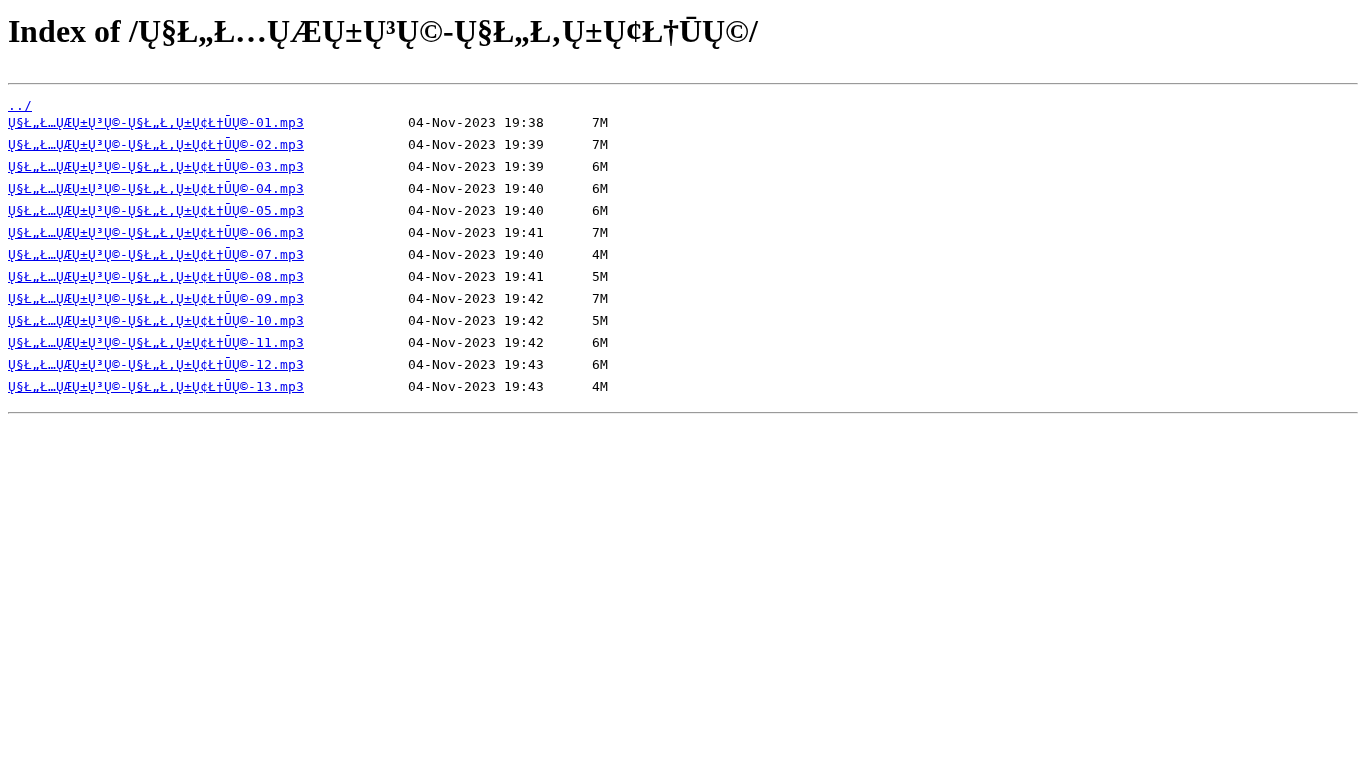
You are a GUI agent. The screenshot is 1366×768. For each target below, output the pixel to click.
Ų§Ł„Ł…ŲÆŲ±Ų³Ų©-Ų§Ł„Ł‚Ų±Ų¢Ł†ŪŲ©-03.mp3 (156, 166)
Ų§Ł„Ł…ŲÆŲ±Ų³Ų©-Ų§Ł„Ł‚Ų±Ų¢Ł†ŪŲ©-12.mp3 (156, 364)
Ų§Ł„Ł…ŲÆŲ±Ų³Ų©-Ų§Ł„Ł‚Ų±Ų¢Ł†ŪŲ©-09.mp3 (156, 298)
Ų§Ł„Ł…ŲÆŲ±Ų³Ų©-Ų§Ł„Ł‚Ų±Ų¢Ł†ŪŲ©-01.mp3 (156, 122)
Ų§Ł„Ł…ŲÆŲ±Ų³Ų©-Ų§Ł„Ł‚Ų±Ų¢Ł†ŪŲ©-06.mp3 (156, 232)
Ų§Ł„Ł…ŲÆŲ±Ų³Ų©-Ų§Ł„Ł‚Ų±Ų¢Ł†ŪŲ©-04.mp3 (156, 188)
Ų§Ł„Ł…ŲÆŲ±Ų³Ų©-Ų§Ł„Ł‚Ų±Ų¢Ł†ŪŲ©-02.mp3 (156, 144)
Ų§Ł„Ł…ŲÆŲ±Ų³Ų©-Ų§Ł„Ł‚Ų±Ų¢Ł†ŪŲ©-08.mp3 (156, 276)
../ (20, 105)
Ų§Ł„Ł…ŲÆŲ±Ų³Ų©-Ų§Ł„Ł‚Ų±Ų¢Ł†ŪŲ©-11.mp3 (156, 342)
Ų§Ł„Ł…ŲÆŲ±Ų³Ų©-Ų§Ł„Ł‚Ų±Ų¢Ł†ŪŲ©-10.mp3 (156, 320)
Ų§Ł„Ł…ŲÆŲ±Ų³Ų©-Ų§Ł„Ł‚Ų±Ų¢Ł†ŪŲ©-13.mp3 (156, 386)
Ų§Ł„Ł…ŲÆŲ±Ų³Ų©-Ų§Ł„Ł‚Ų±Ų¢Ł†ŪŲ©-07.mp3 (156, 254)
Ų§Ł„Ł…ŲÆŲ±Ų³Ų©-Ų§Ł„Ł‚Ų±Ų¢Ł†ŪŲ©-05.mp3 (156, 210)
